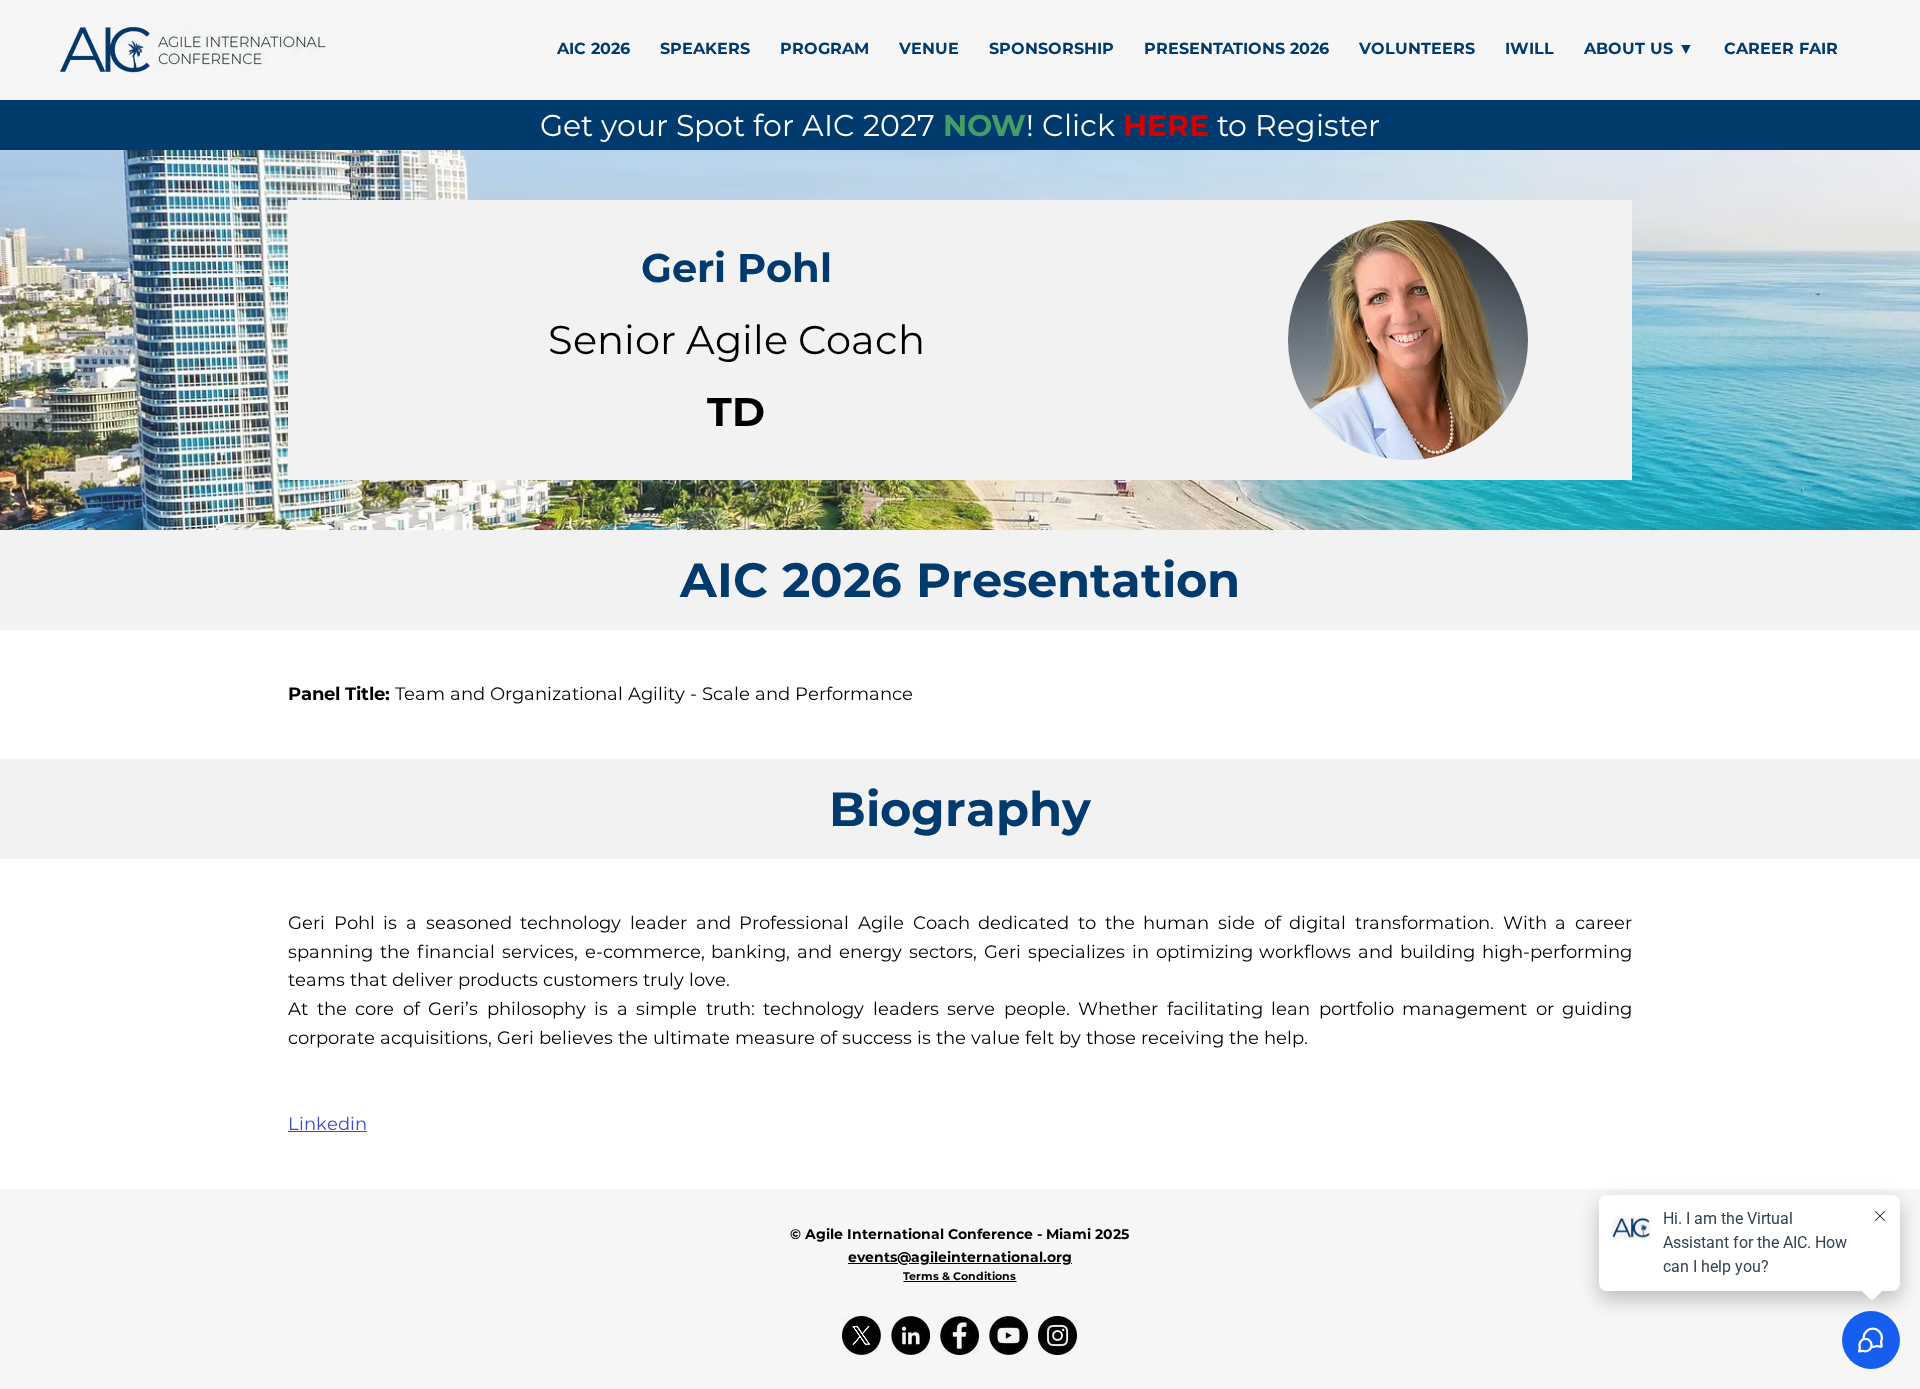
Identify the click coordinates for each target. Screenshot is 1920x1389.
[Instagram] (1057, 1335)
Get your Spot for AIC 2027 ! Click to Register (960, 125)
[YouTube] (1008, 1335)
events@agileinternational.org (960, 1257)
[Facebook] (959, 1335)
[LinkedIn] (910, 1335)
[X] (861, 1335)
